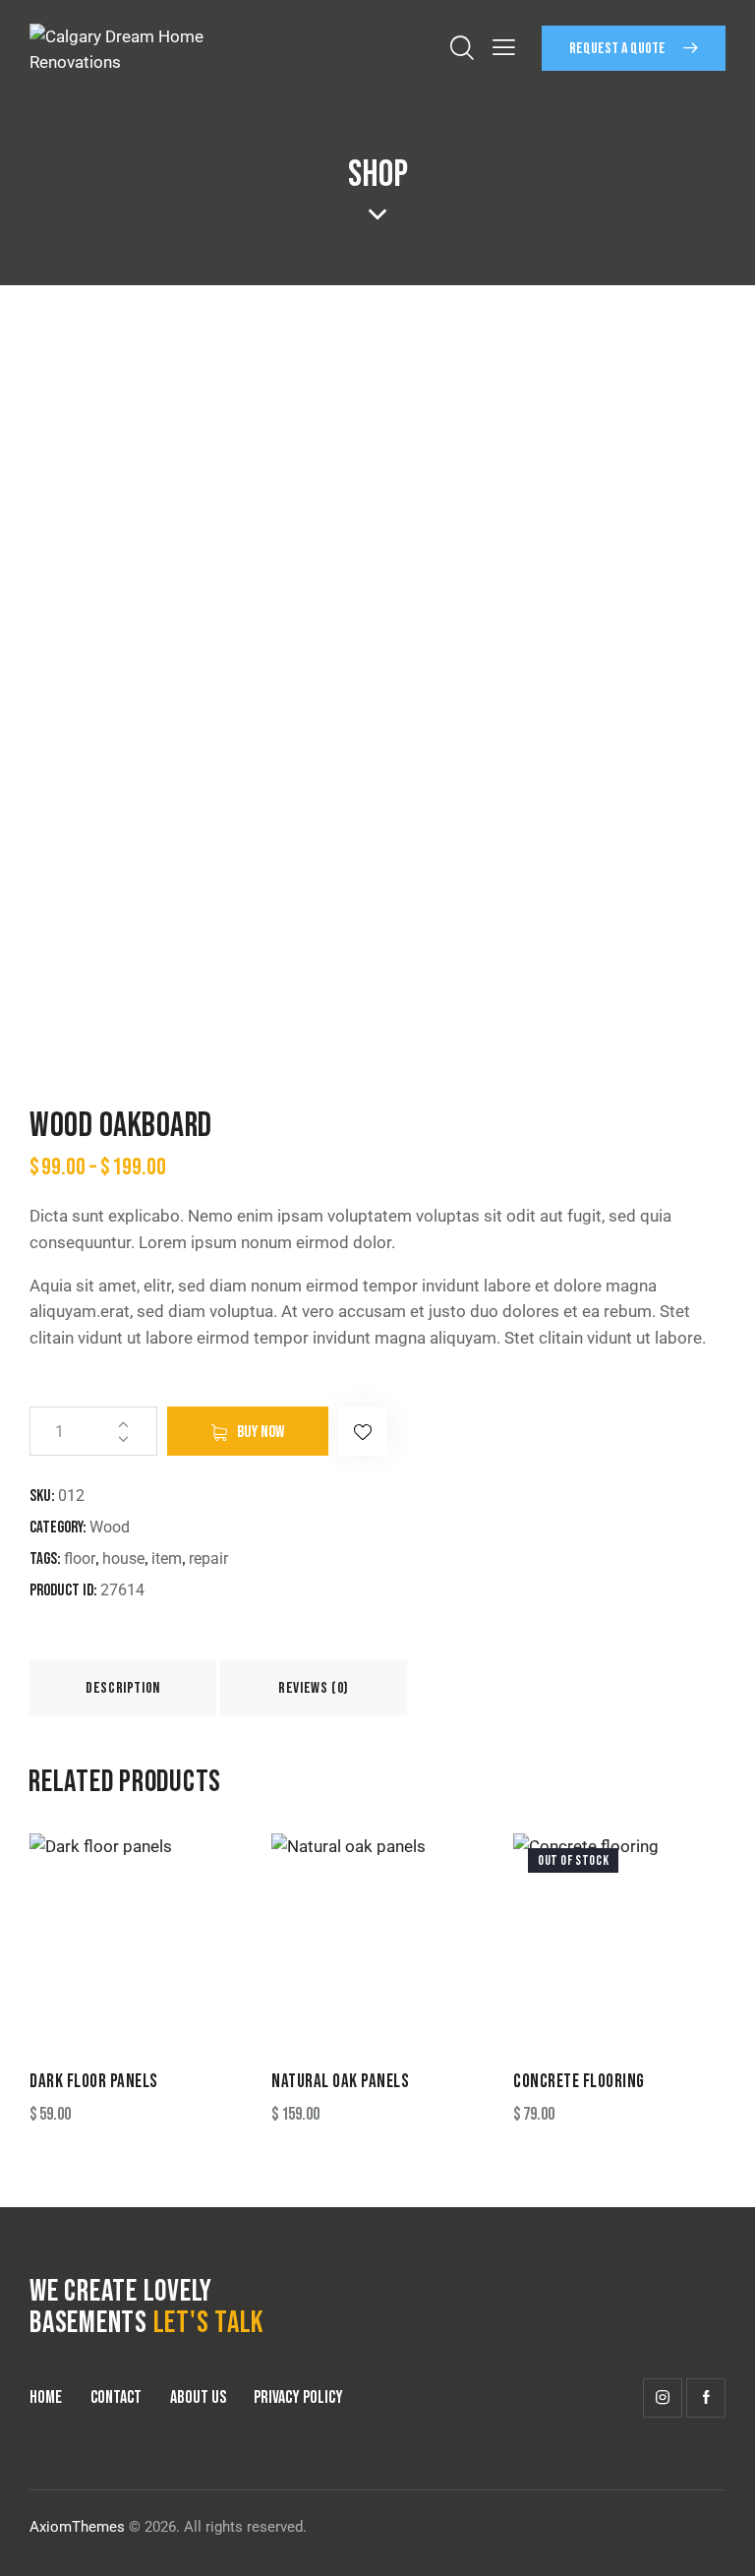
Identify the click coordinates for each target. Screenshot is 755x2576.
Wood (110, 1527)
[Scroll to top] (718, 2539)
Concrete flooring (579, 2082)
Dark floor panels (94, 2082)
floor (80, 1558)
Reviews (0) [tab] (314, 1688)
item (167, 1558)
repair (208, 1558)
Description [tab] (123, 1688)
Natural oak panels (340, 2082)
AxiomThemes (77, 2527)
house (123, 1558)
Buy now (261, 1432)
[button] (363, 1431)
